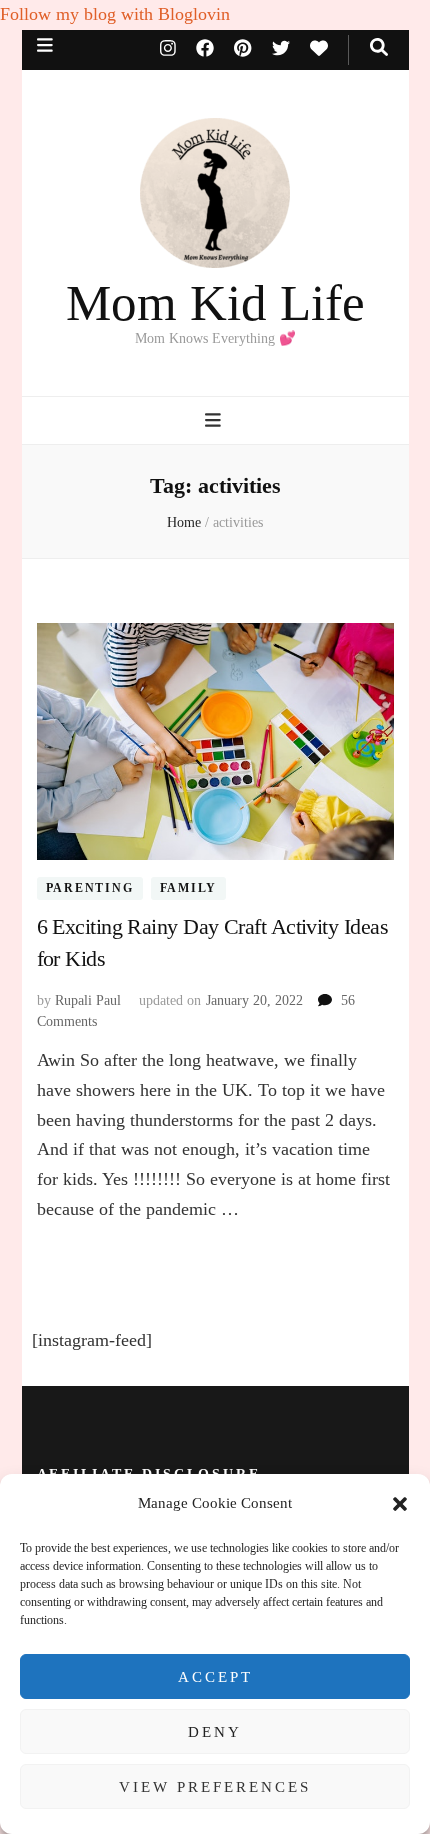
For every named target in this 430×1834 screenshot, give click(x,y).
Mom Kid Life (215, 303)
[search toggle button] (379, 47)
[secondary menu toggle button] (45, 45)
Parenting (90, 888)
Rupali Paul (88, 1000)
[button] (400, 1504)
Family (189, 888)
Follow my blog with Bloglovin (115, 14)
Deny (215, 1732)
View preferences (215, 1787)
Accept (215, 1677)
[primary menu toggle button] (215, 420)
